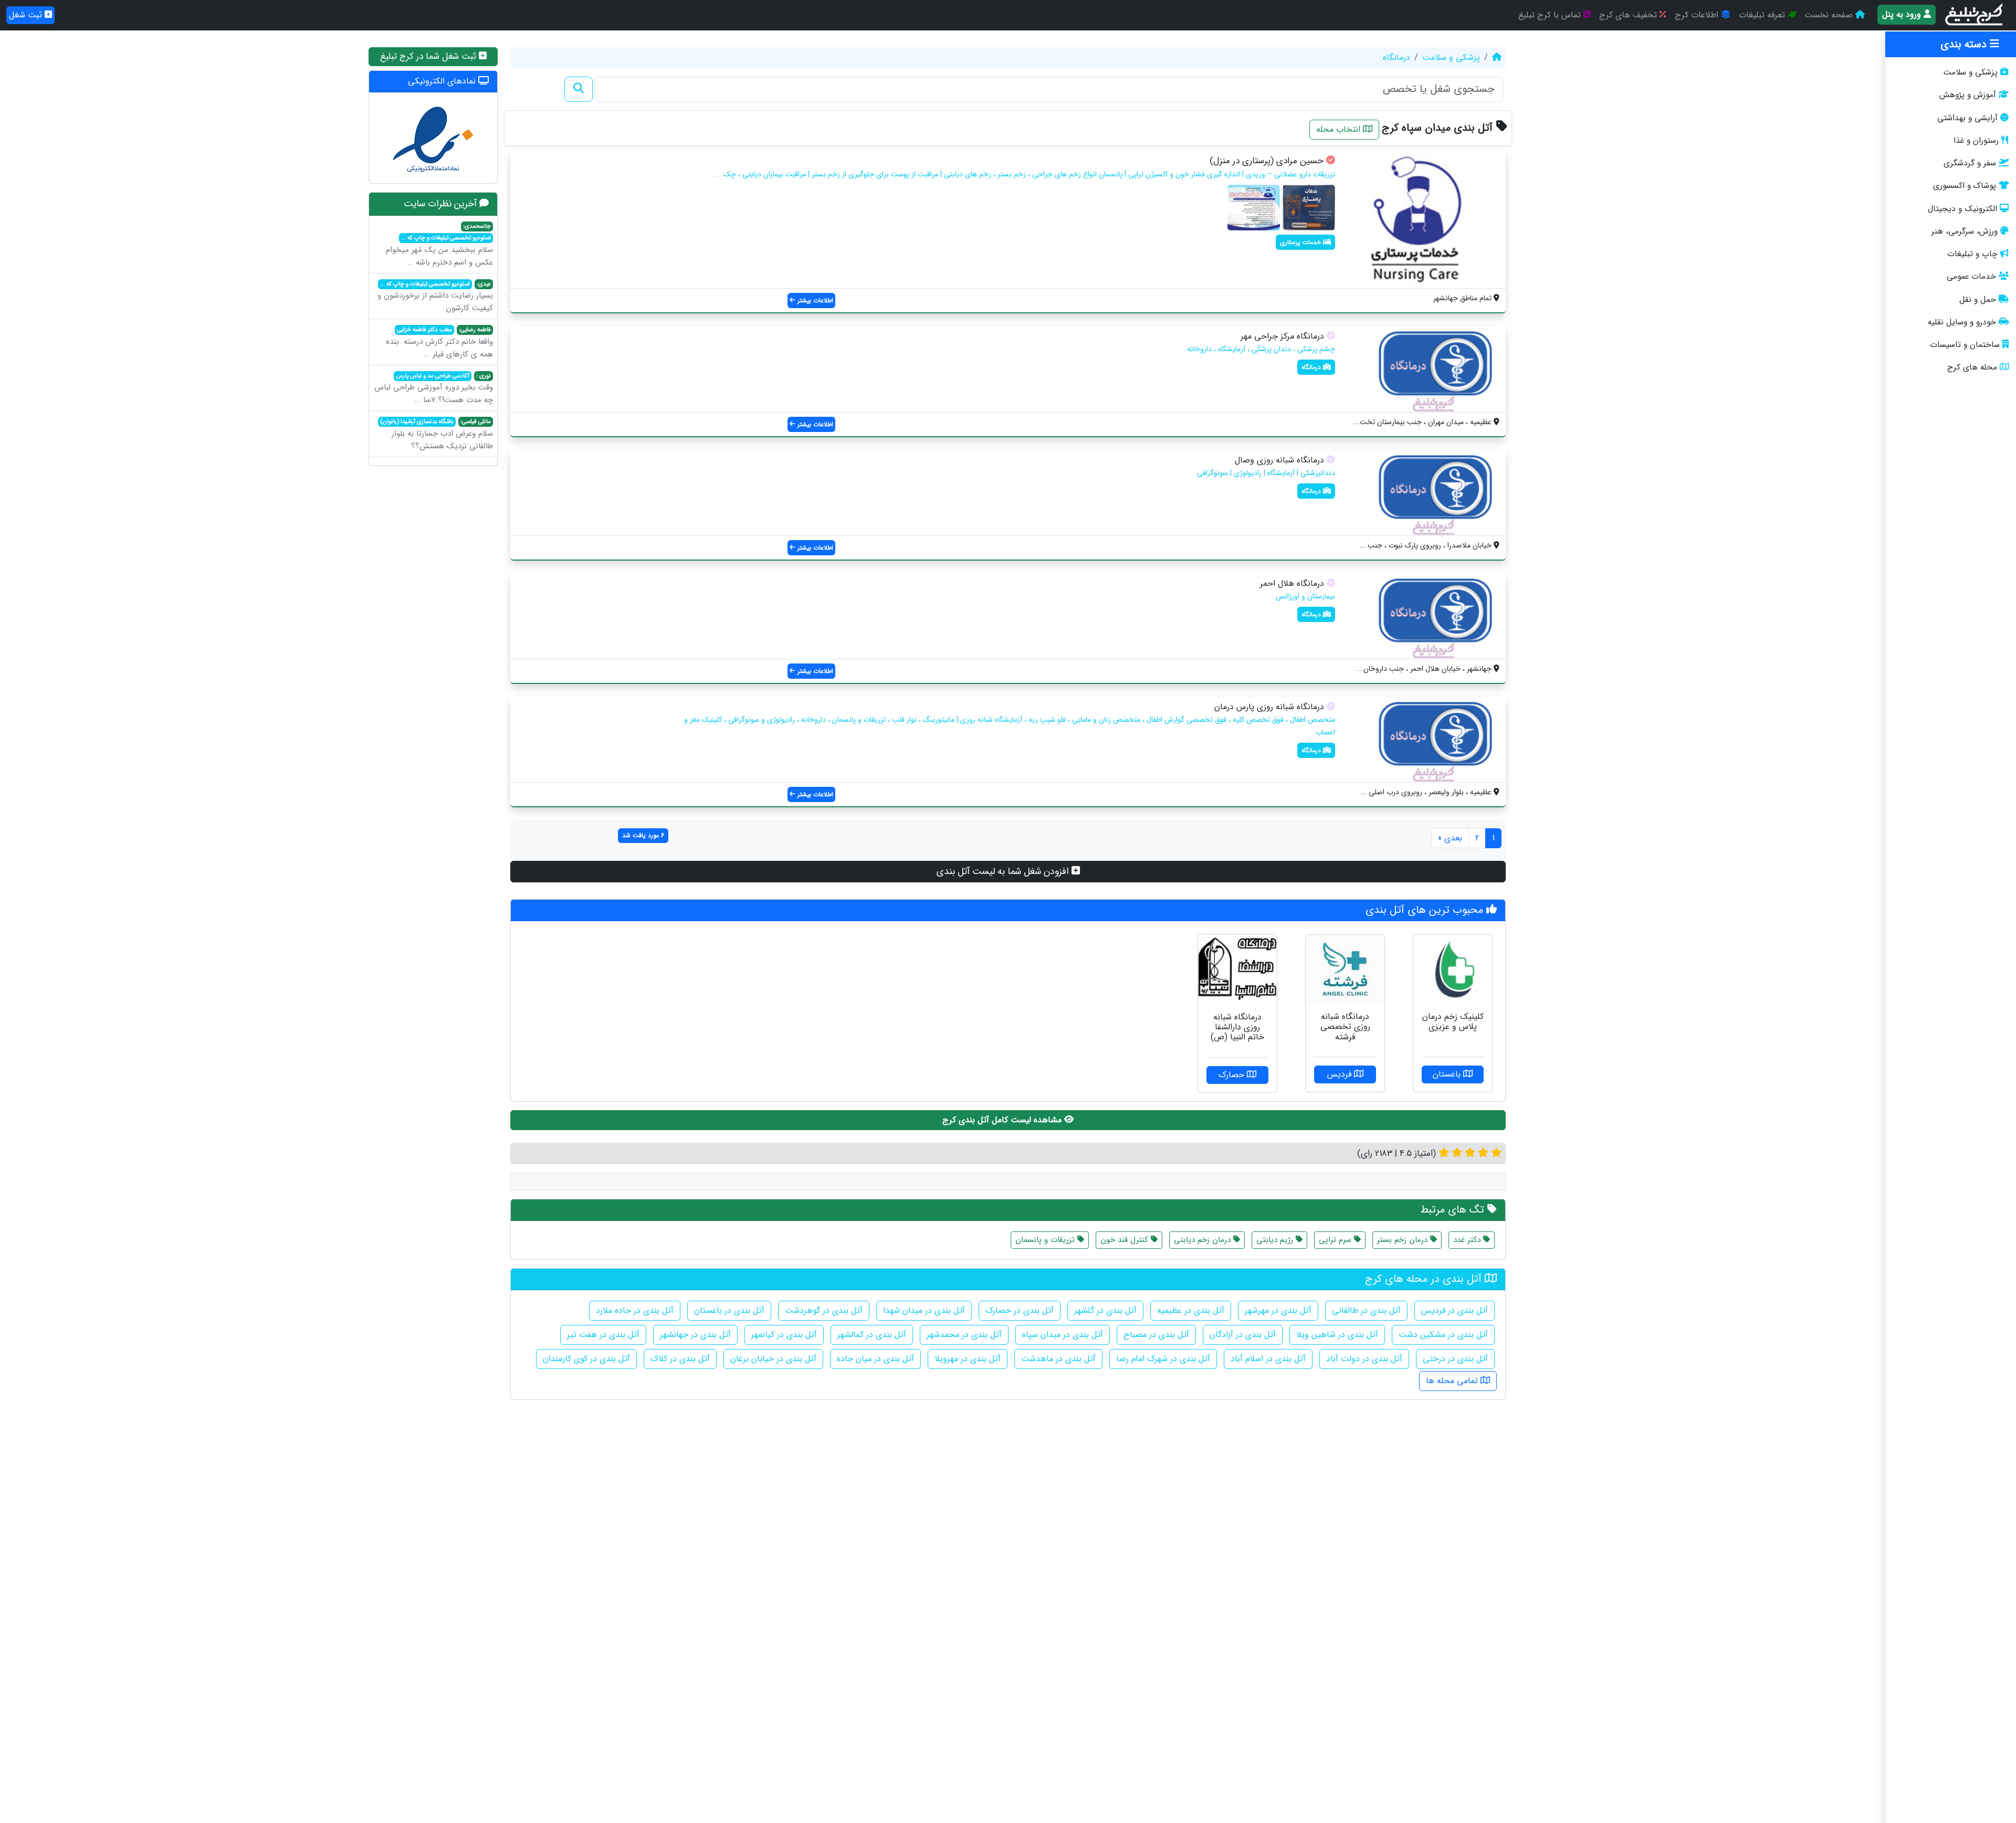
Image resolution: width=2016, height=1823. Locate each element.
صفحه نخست (1830, 15)
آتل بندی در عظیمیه (1191, 1310)
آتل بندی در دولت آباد (1364, 1359)
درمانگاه (1396, 57)
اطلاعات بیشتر (814, 301)
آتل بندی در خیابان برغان (773, 1359)
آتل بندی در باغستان (729, 1310)
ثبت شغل (27, 15)
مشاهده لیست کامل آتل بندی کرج (1003, 1120)
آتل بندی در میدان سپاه (1063, 1335)
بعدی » (1450, 838)
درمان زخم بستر (1404, 1240)
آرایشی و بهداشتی (1967, 118)
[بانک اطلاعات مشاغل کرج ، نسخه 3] (1975, 15)
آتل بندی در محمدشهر (964, 1335)
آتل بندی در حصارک (1020, 1310)
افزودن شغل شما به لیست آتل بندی (1004, 871)
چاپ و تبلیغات (1972, 254)
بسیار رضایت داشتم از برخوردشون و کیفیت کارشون (435, 297)
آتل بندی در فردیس (1455, 1310)
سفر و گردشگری (1970, 163)
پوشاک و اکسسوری (1965, 186)
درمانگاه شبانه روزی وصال (1279, 460)
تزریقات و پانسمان (1046, 1240)
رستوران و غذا (1976, 141)
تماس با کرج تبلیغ (1551, 15)
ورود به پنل (1903, 14)
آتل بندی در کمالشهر (872, 1335)
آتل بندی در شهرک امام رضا (1163, 1359)
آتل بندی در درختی (1455, 1359)
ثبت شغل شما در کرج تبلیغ (429, 56)
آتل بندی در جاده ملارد (635, 1310)
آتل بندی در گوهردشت (824, 1310)
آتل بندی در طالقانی (1366, 1310)
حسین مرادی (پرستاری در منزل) (1267, 161)
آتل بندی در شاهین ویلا (1337, 1335)
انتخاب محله (1340, 129)
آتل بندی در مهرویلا (968, 1359)
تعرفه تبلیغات (1763, 15)
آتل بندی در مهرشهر (1278, 1310)
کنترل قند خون (1126, 1240)
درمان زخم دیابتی (1204, 1240)
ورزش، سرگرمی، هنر (1965, 231)
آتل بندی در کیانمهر (784, 1335)
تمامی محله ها (1453, 1381)
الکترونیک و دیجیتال (1962, 209)
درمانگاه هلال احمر (1292, 583)
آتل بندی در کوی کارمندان (586, 1359)
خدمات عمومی (1971, 277)
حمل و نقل (1978, 300)
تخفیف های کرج (1629, 15)
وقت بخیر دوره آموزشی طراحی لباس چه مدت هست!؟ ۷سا (434, 389)
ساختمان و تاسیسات (1965, 345)
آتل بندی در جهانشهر (695, 1335)
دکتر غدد (1468, 1240)
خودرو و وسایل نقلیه (1962, 322)
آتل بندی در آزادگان (1243, 1335)
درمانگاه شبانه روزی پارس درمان (1269, 707)
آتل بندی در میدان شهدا (924, 1310)
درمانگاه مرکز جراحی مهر (1282, 336)
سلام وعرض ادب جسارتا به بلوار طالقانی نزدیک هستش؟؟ (437, 435)
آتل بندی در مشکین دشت (1443, 1335)
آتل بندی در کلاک (680, 1359)
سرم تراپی (1336, 1240)
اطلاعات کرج (1698, 15)
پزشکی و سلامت (1970, 72)
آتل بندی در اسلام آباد (1268, 1359)
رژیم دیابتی (1276, 1240)
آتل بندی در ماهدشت (1058, 1359)
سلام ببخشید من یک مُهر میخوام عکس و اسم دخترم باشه (439, 245)
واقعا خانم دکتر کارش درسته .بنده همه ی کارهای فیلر (439, 343)
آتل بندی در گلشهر (1105, 1310)
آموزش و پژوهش (1968, 95)
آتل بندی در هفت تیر (603, 1335)
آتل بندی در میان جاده (875, 1359)
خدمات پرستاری (1301, 242)
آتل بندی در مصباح (1156, 1335)
